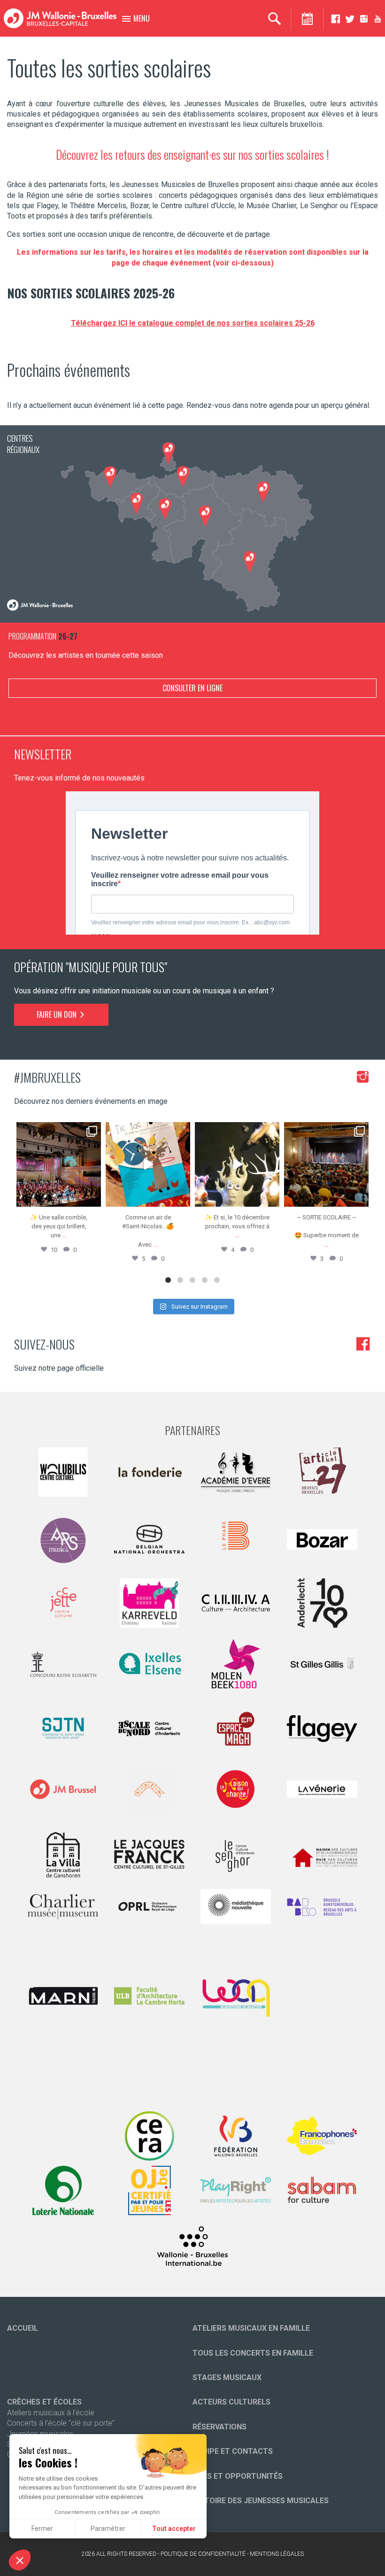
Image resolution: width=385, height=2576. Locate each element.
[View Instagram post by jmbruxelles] (92, 1198)
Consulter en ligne (192, 688)
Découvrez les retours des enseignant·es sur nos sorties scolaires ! (192, 154)
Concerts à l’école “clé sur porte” (61, 2423)
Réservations (219, 2427)
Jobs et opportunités (238, 2476)
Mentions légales (277, 2554)
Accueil (23, 2328)
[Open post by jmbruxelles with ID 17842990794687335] (59, 1164)
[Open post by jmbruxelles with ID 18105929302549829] (326, 1164)
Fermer (42, 2529)
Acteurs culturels (231, 2402)
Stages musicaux (227, 2377)
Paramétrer (108, 2529)
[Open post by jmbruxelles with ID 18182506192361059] (237, 1164)
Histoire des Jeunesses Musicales (261, 2501)
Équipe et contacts (233, 2451)
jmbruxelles (58, 1130)
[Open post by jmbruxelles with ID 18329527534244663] (148, 1164)
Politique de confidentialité (203, 2554)
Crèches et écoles (44, 2402)
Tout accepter (174, 2529)
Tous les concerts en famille (253, 2353)
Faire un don (58, 1015)
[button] (20, 2560)
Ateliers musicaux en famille (251, 2328)
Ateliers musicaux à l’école (51, 2413)
